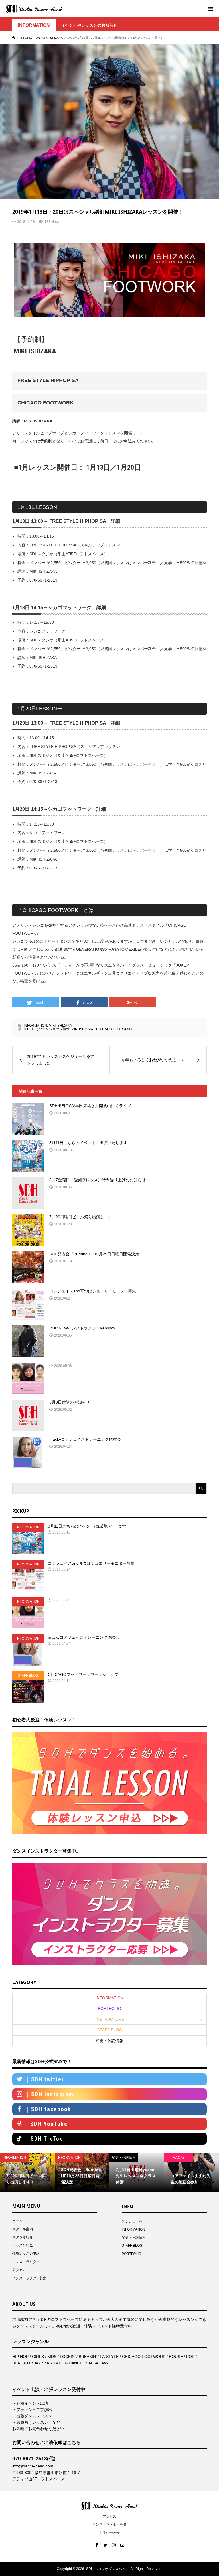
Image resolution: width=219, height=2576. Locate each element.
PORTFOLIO (109, 2008)
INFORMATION (34, 25)
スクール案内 (23, 2229)
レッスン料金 (23, 2245)
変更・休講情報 (109, 2041)
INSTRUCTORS (110, 2019)
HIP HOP (30, 1029)
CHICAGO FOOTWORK (114, 1029)
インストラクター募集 (29, 2278)
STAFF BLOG (110, 2030)
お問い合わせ (109, 2533)
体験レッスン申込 (26, 2254)
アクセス (19, 2270)
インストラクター (26, 2262)
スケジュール (132, 2221)
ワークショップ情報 (54, 1029)
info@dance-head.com (33, 2466)
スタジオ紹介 (23, 2237)
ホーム (17, 2221)
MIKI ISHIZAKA (60, 1026)
